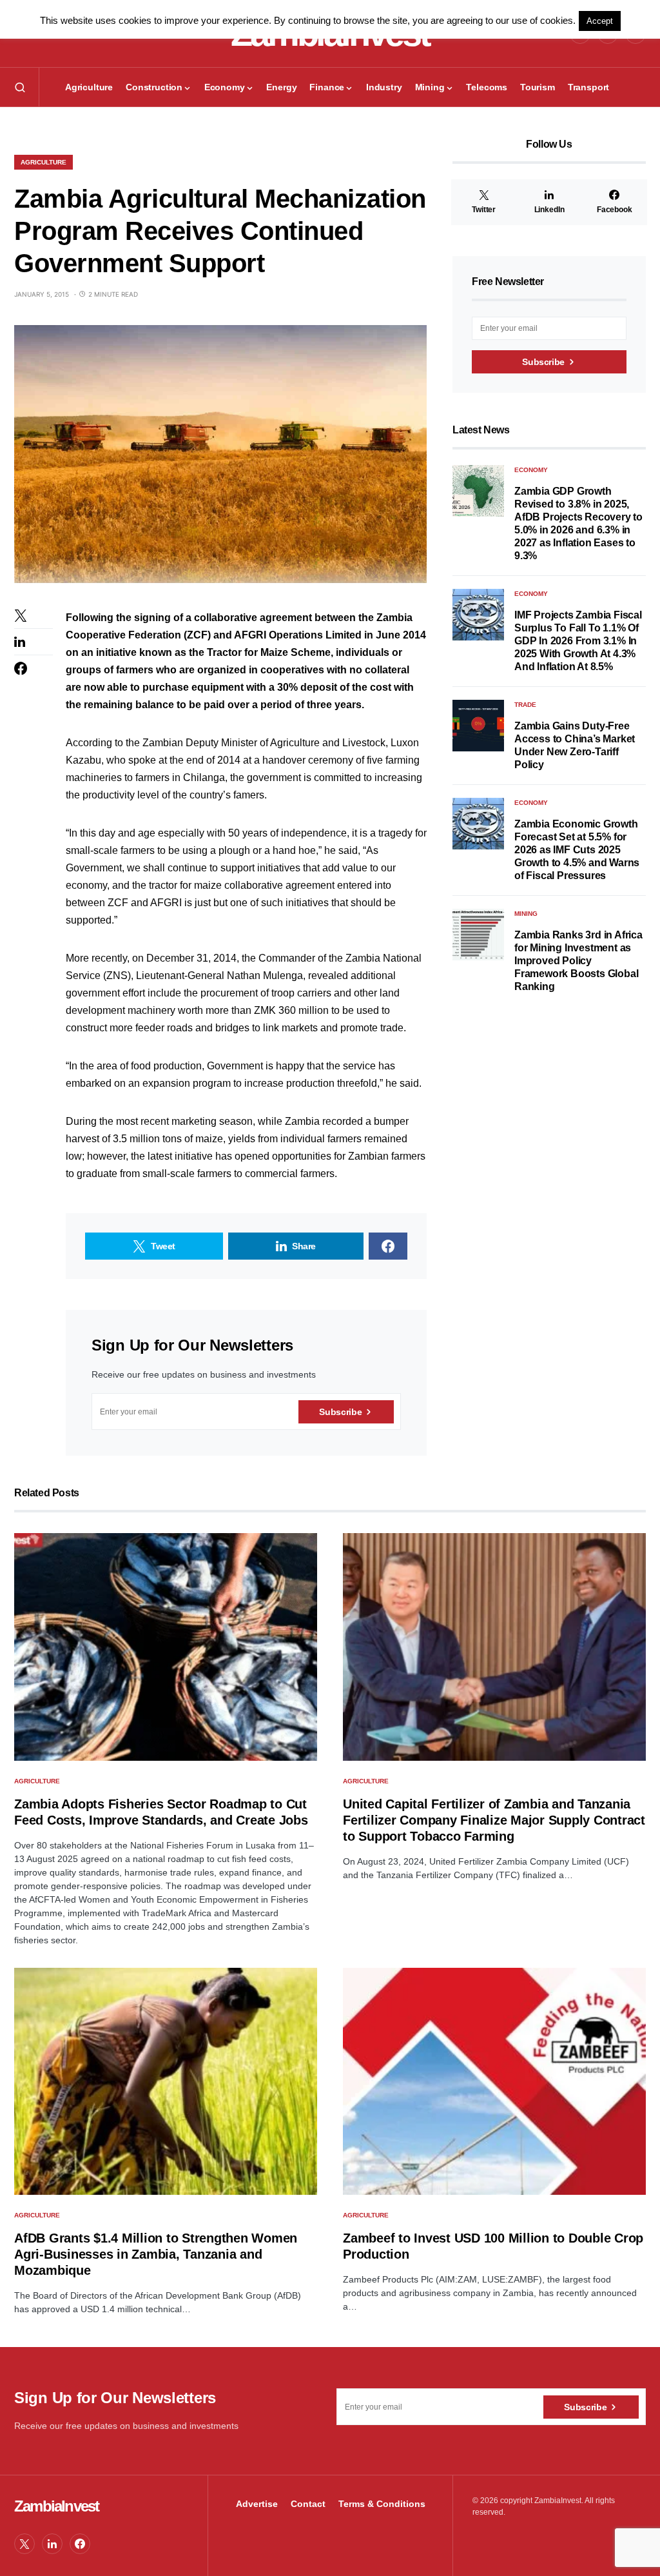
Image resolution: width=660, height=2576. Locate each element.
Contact (308, 2504)
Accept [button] (600, 21)
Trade (525, 705)
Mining (526, 914)
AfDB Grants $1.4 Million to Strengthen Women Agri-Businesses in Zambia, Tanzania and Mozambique (156, 2254)
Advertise (257, 2504)
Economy (531, 470)
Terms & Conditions (382, 2504)
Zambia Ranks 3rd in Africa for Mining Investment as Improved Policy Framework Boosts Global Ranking (578, 961)
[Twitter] (24, 2544)
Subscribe (340, 1412)
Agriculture (44, 162)
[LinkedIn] (52, 2544)
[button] (20, 87)
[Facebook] (80, 2544)
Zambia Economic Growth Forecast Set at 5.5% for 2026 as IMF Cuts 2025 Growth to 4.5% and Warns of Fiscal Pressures (577, 850)
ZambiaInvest (56, 2506)
